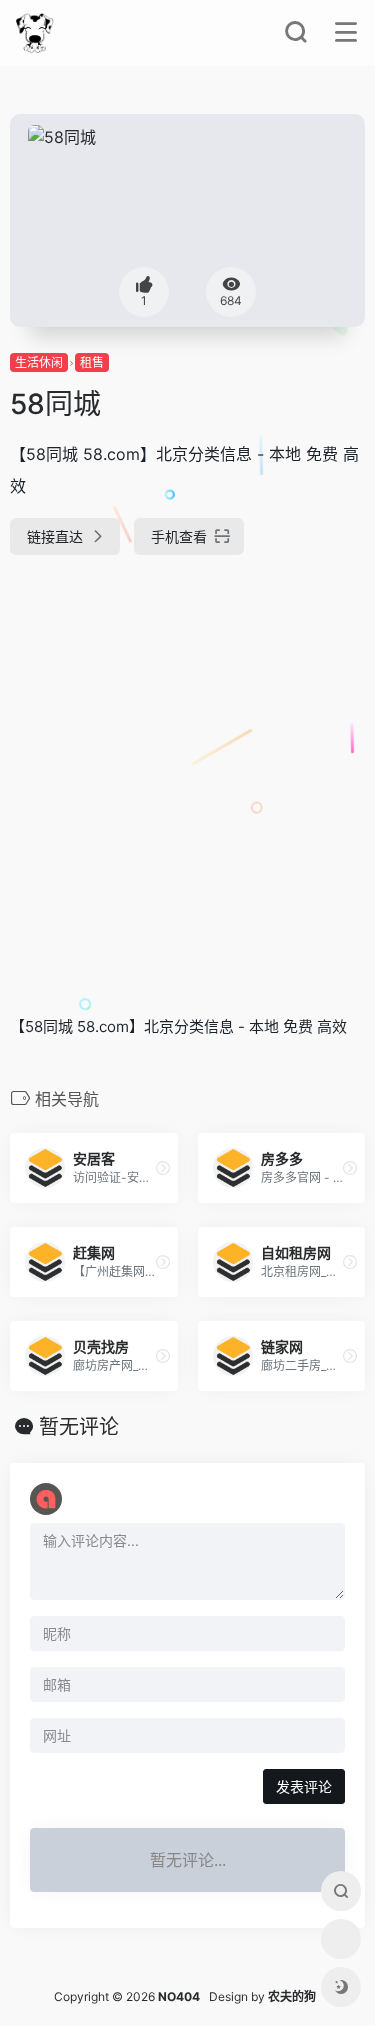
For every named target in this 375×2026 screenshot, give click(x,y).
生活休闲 (39, 362)
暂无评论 (79, 1427)
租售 (92, 362)
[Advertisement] (187, 776)
